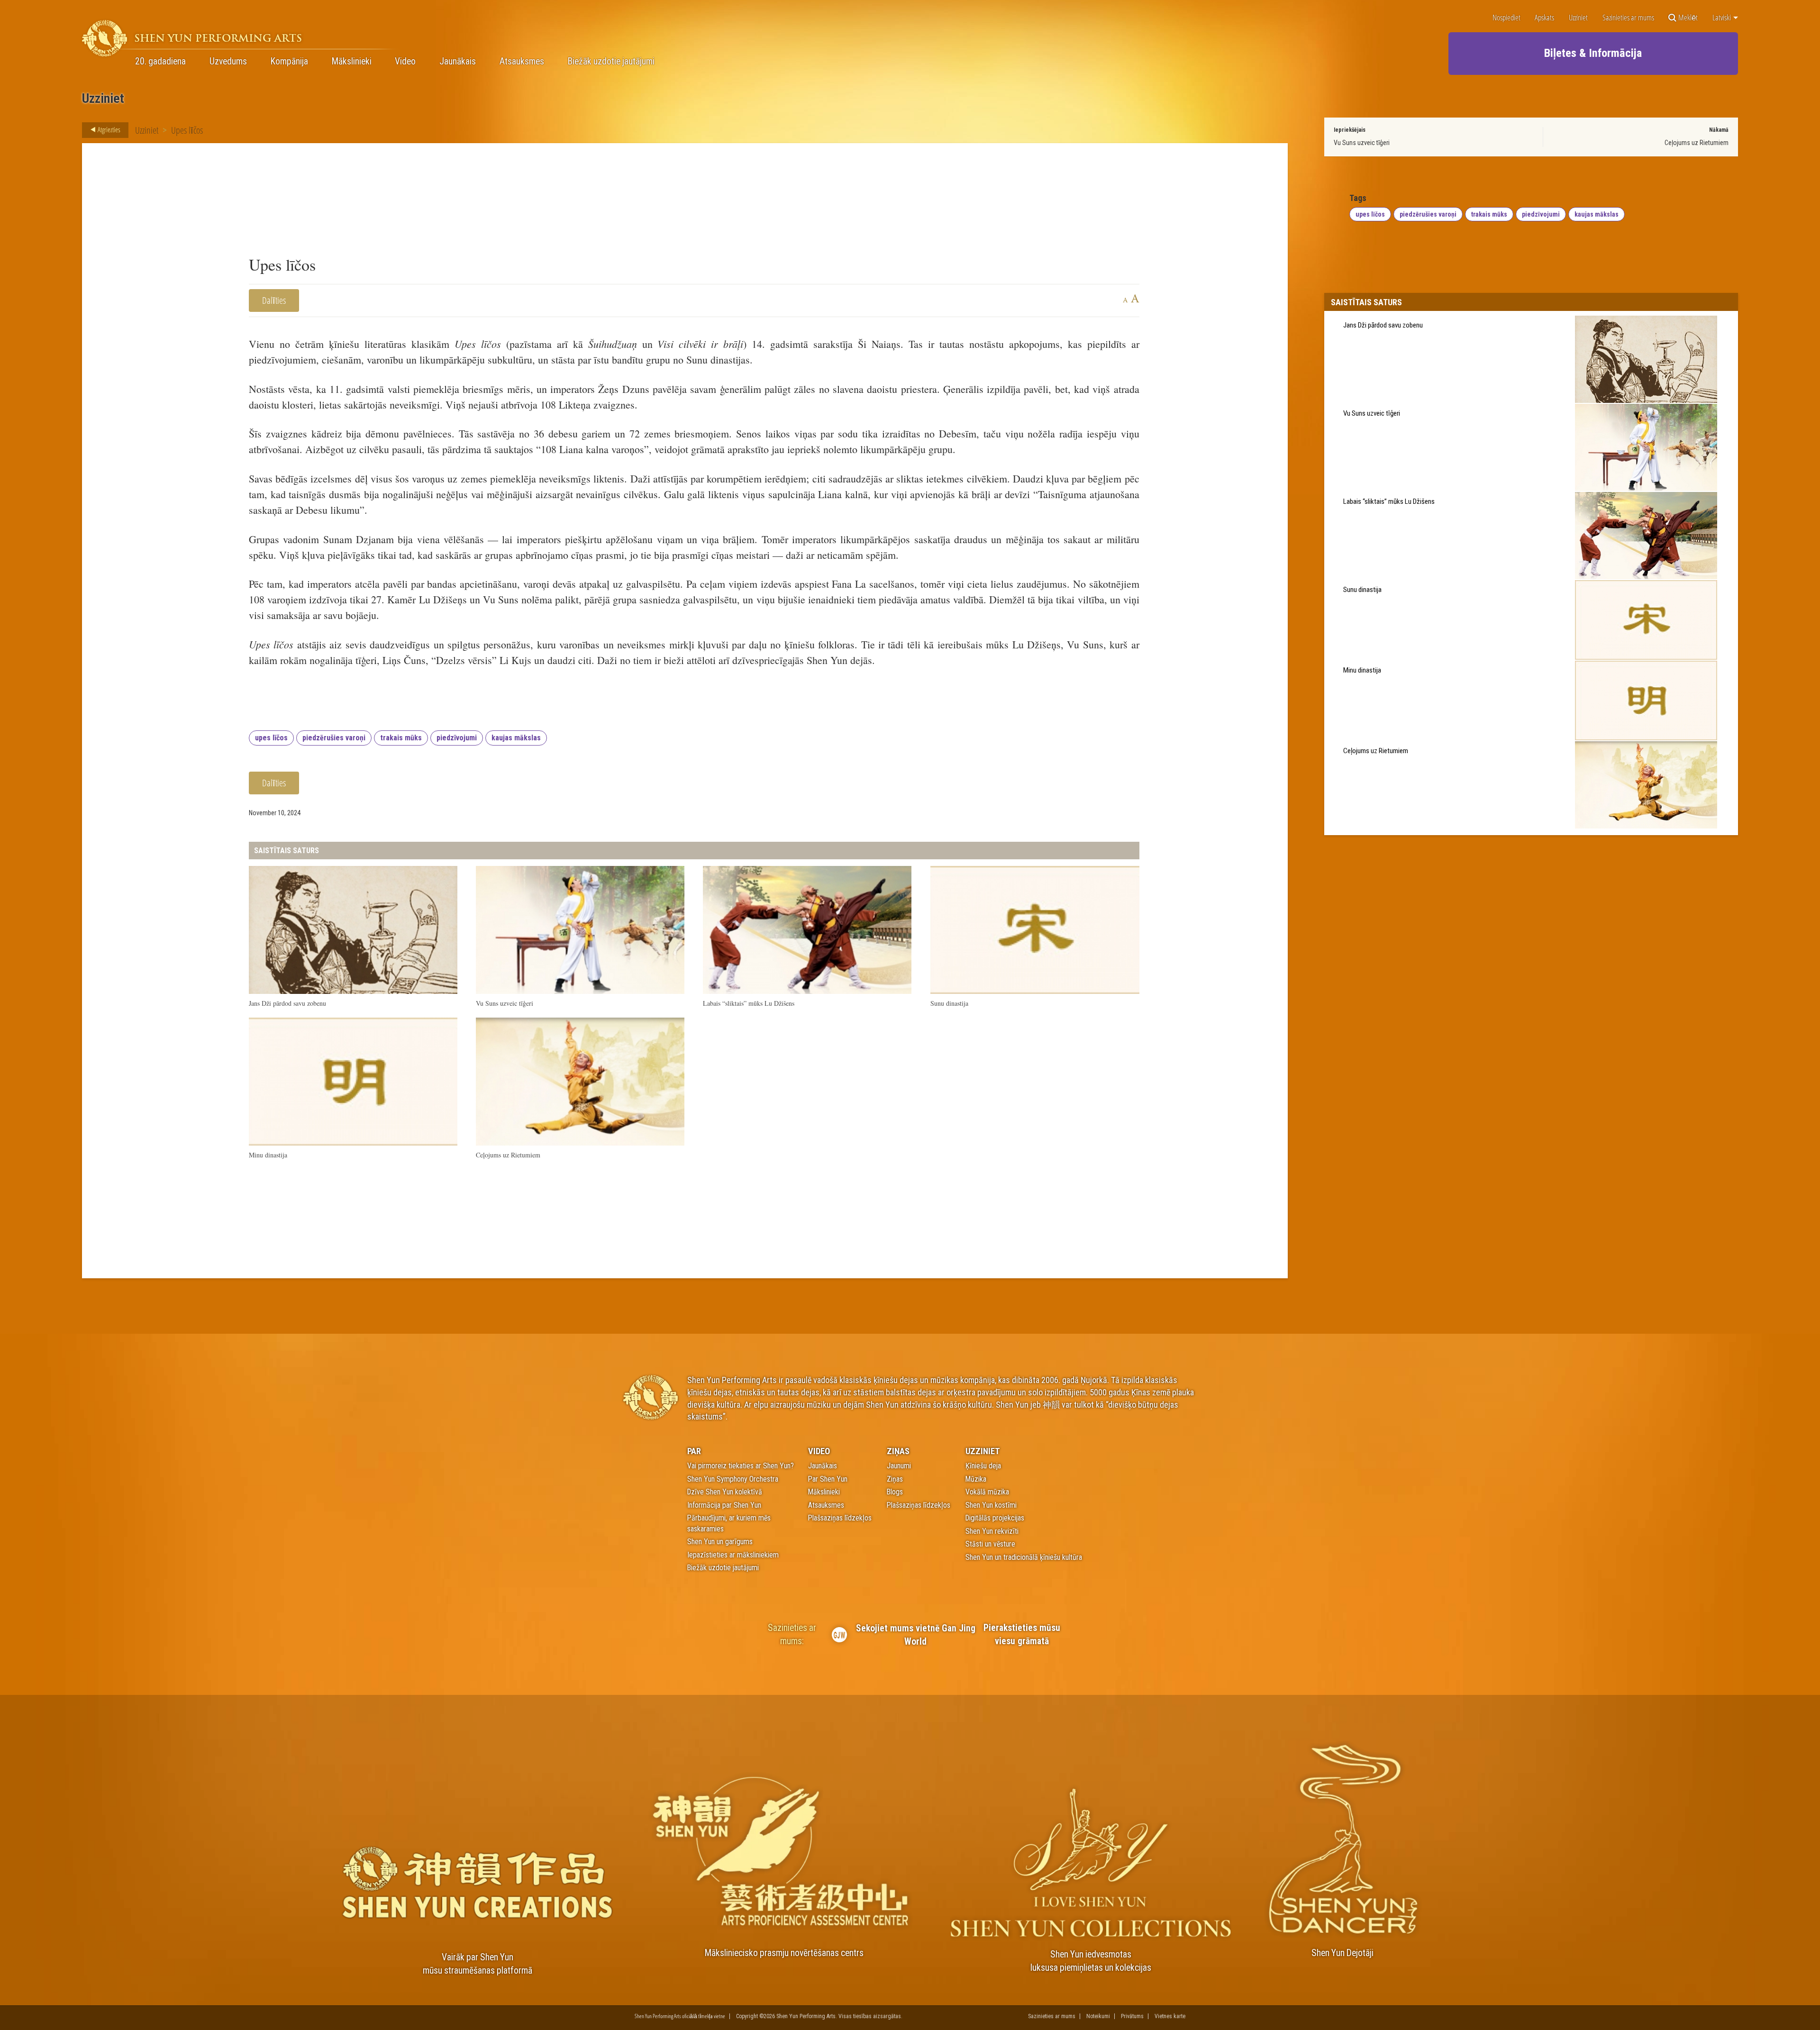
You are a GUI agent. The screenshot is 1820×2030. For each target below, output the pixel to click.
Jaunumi (899, 1466)
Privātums (1132, 2016)
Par (694, 1451)
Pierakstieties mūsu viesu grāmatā (1022, 1634)
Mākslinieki (352, 62)
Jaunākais (458, 62)
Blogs (895, 1492)
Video (405, 62)
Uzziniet (1578, 18)
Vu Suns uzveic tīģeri (1362, 143)
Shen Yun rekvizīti (992, 1531)
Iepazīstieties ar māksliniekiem (733, 1555)
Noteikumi (1098, 2016)
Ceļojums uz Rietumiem (1697, 143)
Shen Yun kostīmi (991, 1505)
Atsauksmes (522, 62)
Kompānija (289, 62)
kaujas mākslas (516, 738)
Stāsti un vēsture (990, 1544)
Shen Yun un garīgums (720, 1542)
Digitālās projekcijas (995, 1518)
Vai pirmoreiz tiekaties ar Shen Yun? (741, 1466)
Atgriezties (108, 129)
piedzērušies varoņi (334, 738)
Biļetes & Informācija (1593, 53)
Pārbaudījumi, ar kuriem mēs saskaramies (729, 1523)
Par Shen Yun (828, 1479)
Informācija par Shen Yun (724, 1505)
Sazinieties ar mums (1628, 18)
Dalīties (274, 300)
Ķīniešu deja (983, 1466)
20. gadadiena (160, 62)
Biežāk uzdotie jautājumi (611, 62)
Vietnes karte (1170, 2016)
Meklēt (1688, 18)
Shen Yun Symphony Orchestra (733, 1479)
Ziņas (898, 1451)
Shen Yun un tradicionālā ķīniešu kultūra (1024, 1557)
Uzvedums (228, 62)
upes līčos (271, 738)
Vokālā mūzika (987, 1492)
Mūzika (976, 1479)
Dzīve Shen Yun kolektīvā (725, 1492)
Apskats (1544, 18)
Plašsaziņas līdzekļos (840, 1518)
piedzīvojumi (457, 738)
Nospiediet (1506, 18)
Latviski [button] (1722, 18)
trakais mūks (401, 738)
